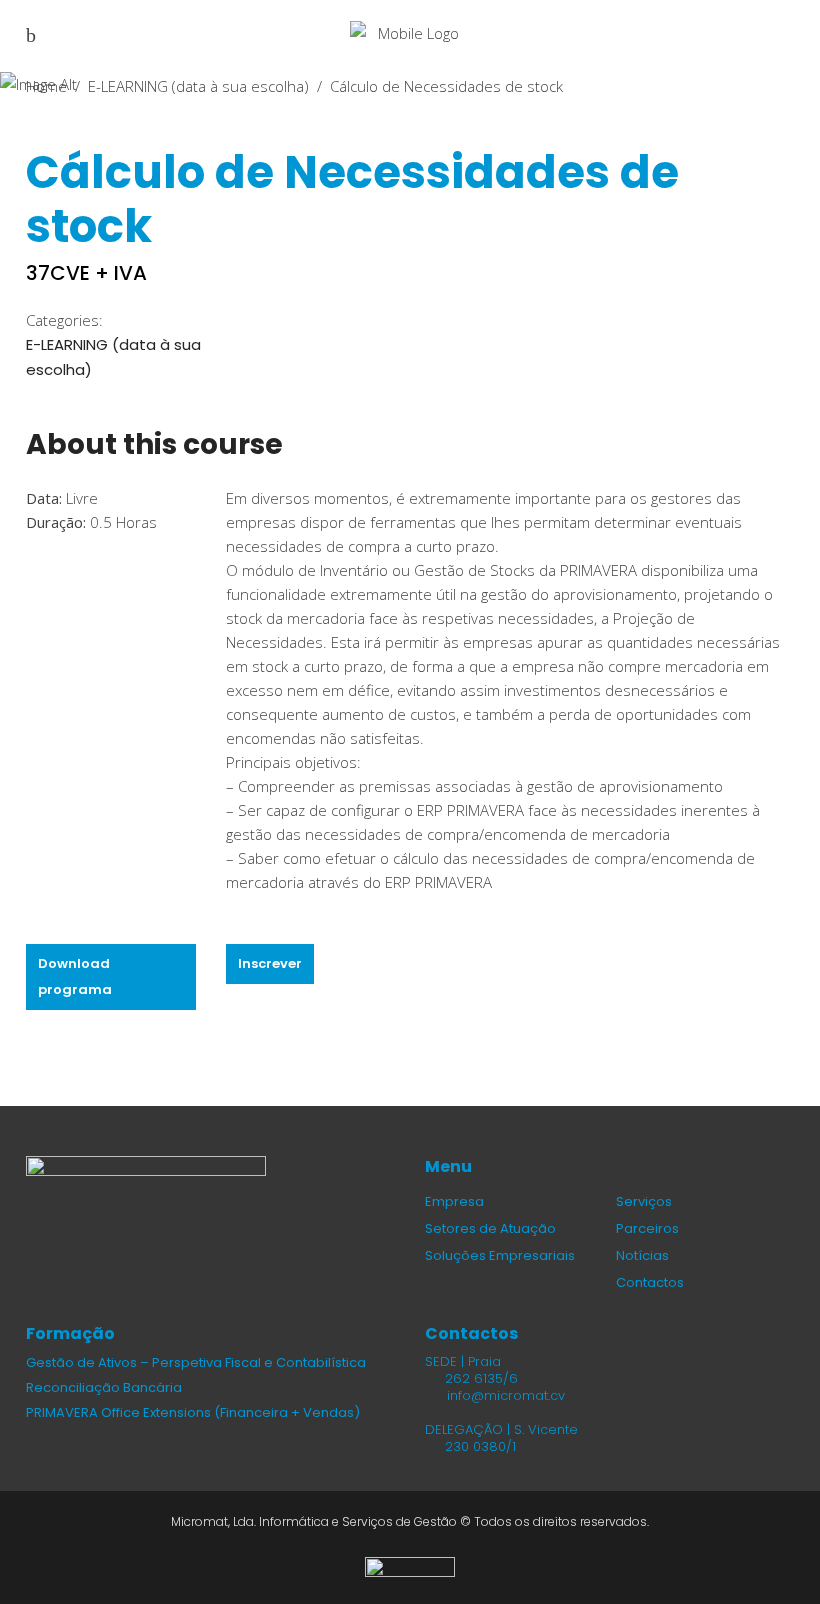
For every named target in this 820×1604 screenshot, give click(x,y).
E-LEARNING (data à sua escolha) (198, 85)
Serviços (644, 1201)
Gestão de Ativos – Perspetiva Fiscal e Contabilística (196, 1362)
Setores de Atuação (490, 1228)
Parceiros (647, 1228)
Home (46, 85)
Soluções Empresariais (500, 1255)
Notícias (642, 1255)
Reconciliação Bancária (104, 1387)
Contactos (650, 1282)
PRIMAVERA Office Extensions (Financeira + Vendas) (193, 1412)
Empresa (454, 1201)
